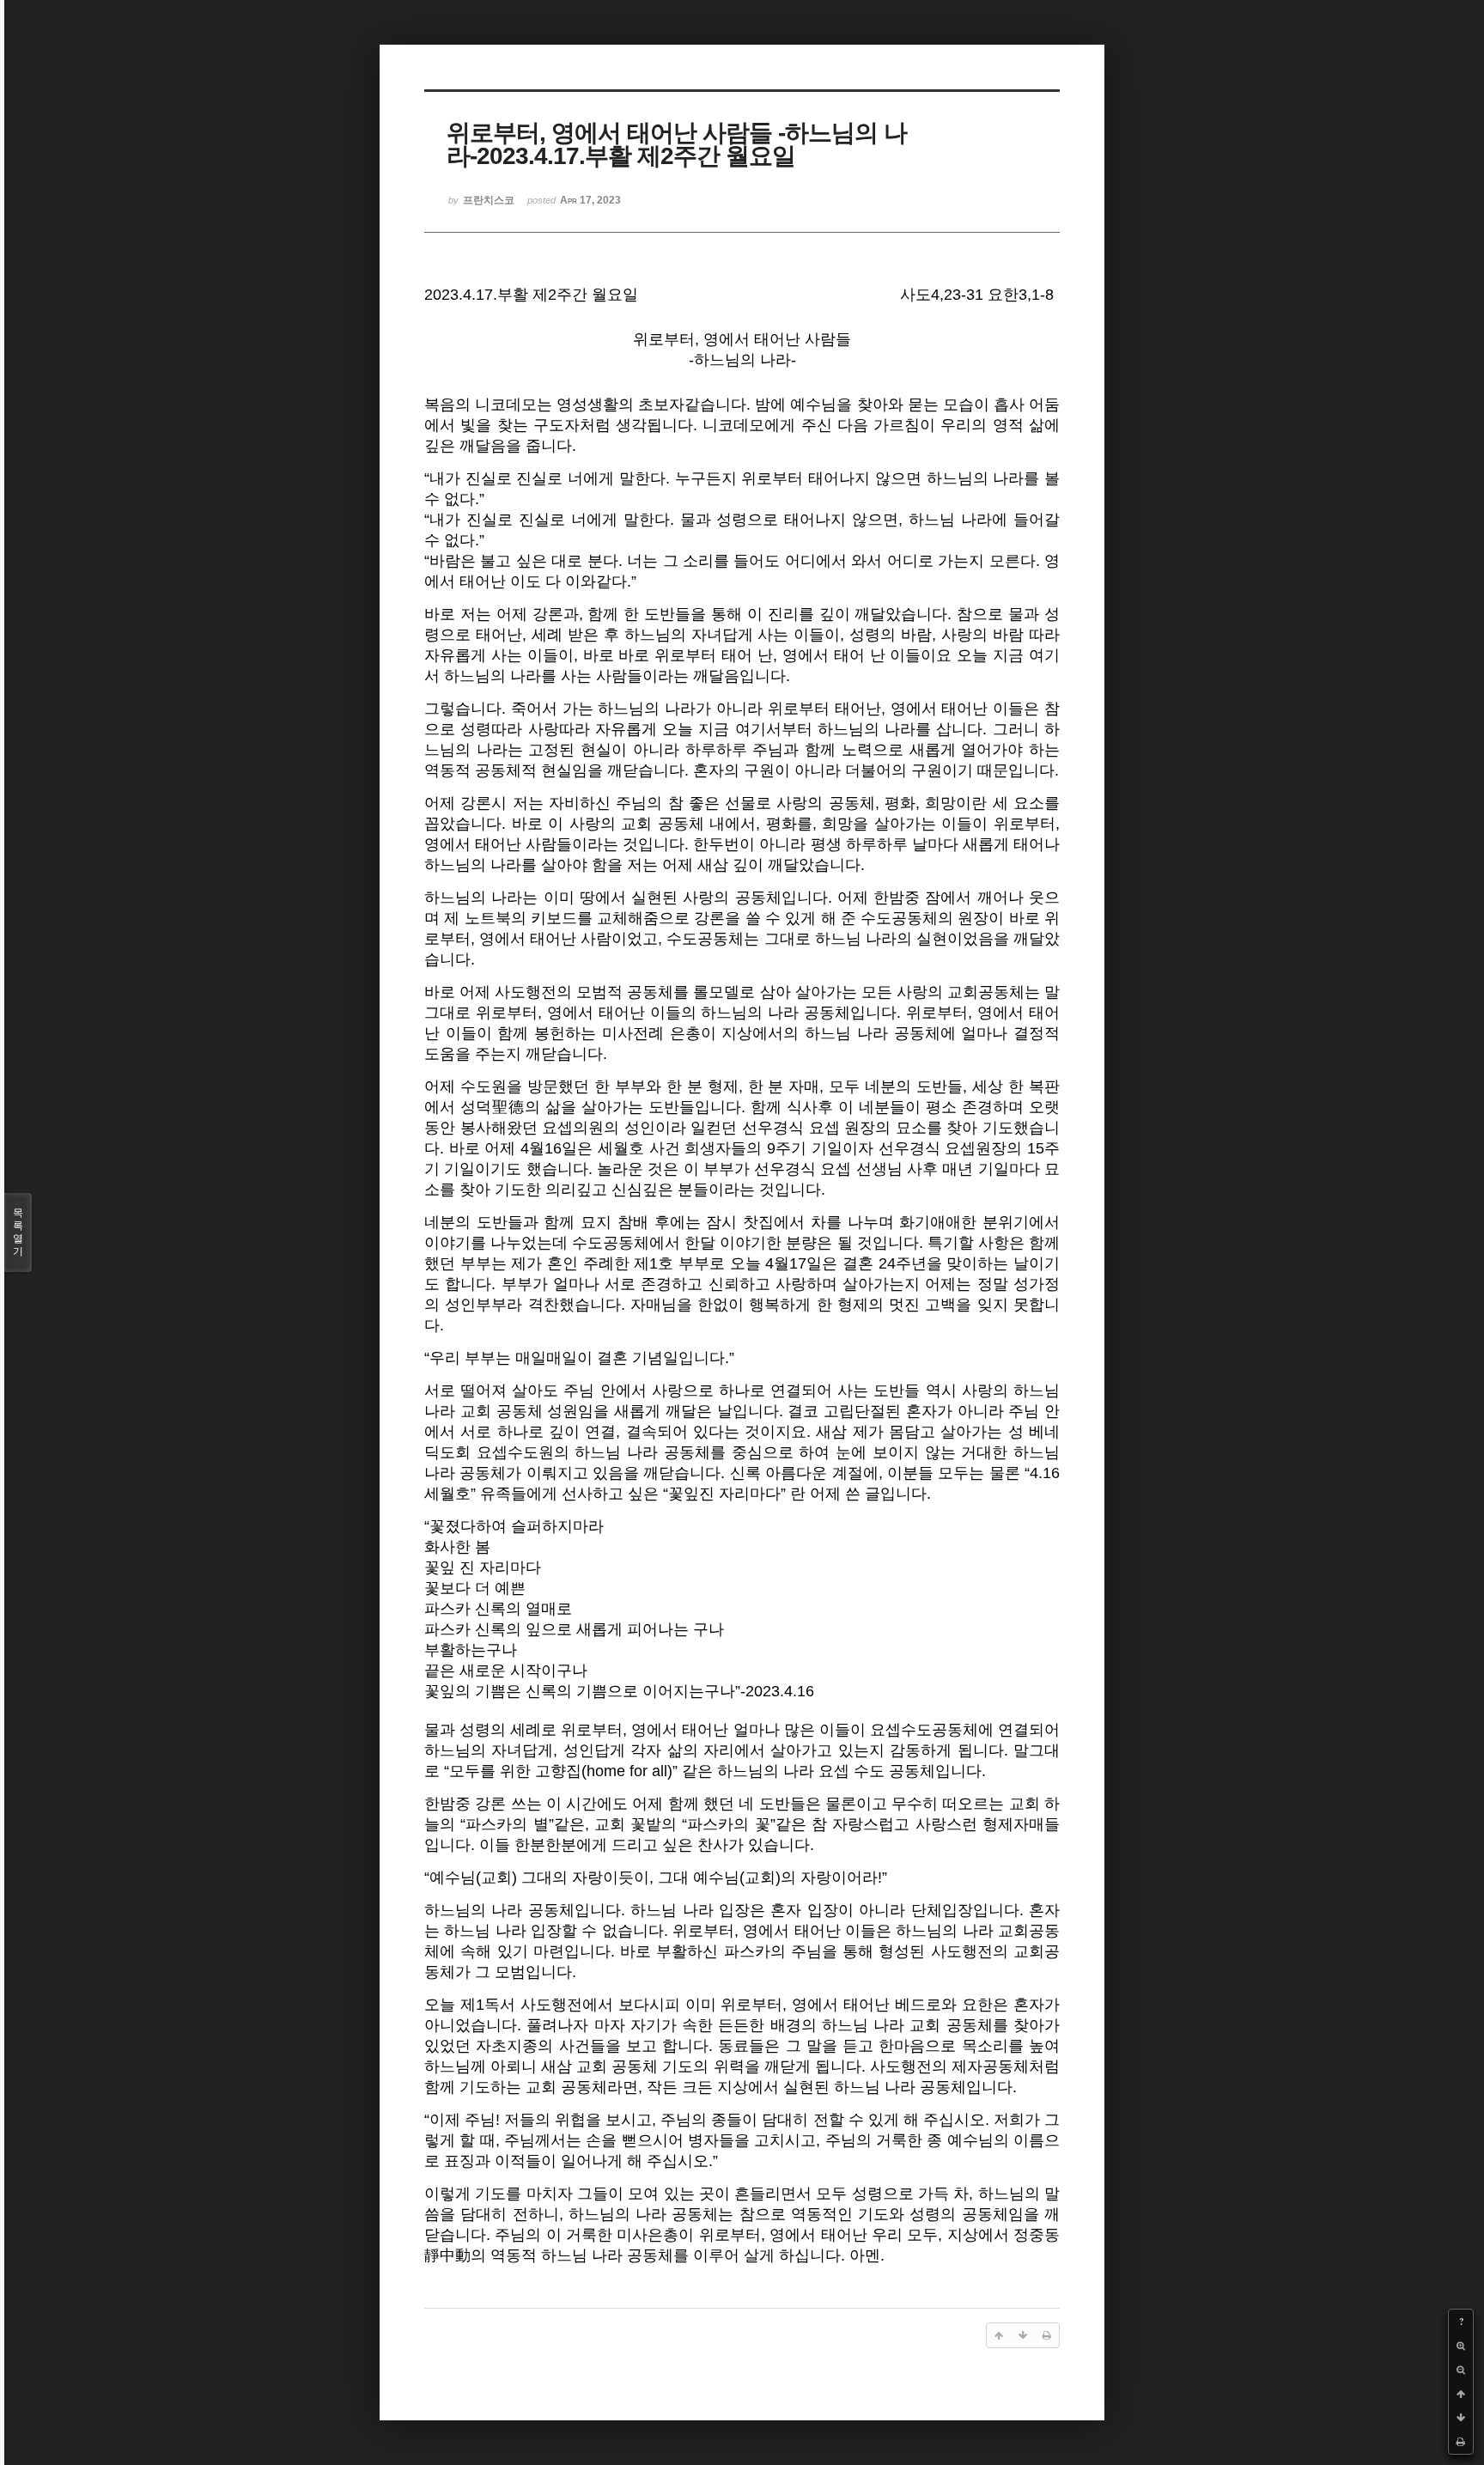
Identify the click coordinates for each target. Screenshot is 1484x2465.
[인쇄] (1461, 2442)
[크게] (1461, 2346)
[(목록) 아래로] (1461, 2418)
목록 (18, 1232)
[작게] (1461, 2370)
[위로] (1461, 2394)
